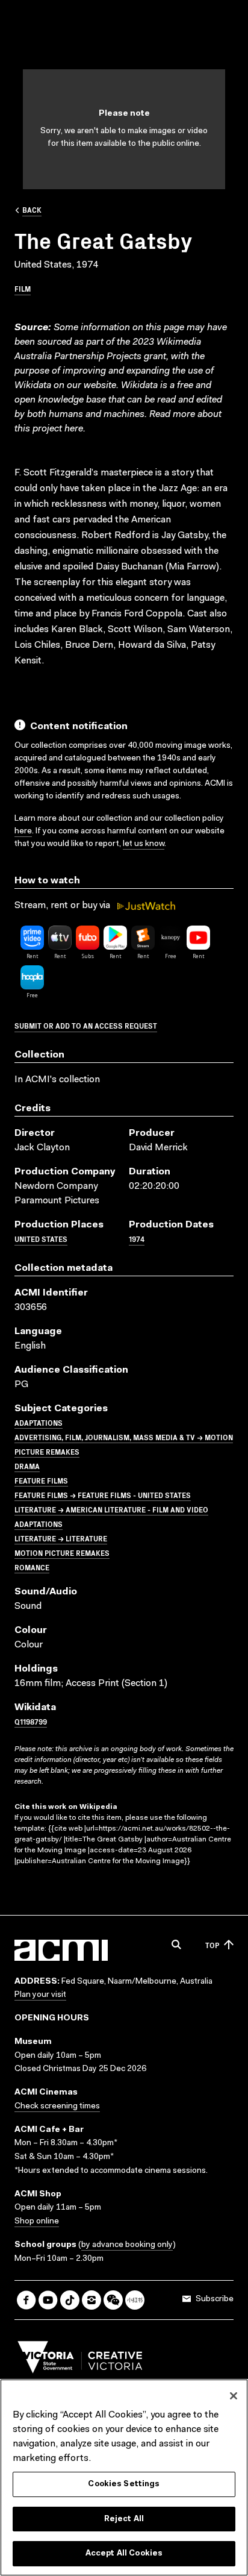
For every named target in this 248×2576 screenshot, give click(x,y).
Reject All (124, 2519)
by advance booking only (127, 2245)
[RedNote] (135, 2300)
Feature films (41, 1480)
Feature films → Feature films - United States (103, 1495)
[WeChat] (113, 2300)
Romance (32, 1567)
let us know (144, 844)
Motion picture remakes (62, 1553)
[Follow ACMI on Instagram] (91, 2300)
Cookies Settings (124, 2484)
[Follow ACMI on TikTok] (70, 2300)
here (74, 429)
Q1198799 (31, 1721)
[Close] (234, 2396)
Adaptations (39, 1422)
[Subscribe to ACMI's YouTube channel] (48, 2300)
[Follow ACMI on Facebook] (26, 2300)
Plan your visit (40, 1995)
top (212, 1945)
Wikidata (139, 386)
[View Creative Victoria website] (80, 2360)
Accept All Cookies (124, 2553)
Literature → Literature (61, 1538)
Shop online (37, 2222)
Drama (27, 1466)
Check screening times (57, 2107)
